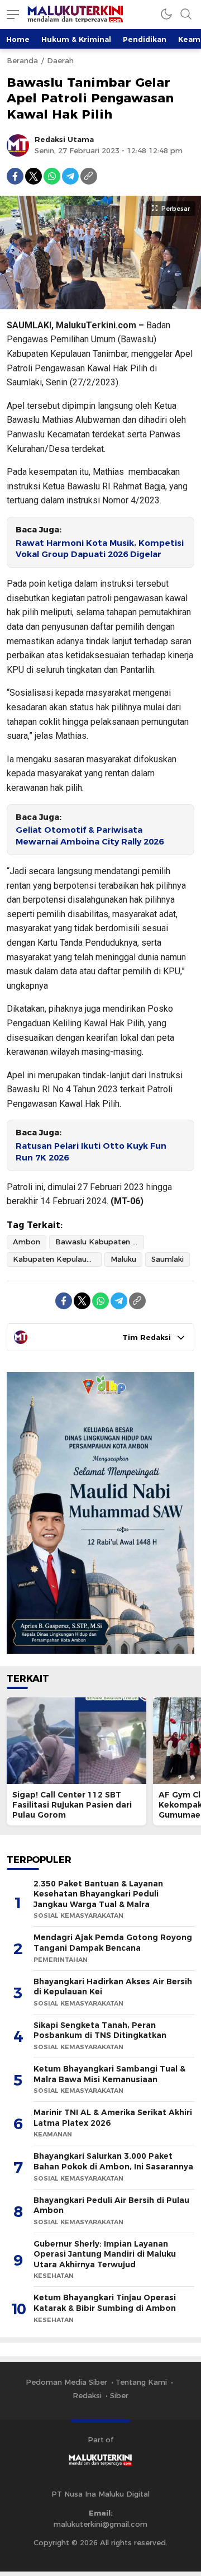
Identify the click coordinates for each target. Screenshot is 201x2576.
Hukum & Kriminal (76, 39)
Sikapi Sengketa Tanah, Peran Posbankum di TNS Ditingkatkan (100, 2030)
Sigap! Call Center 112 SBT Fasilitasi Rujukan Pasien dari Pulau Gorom (72, 1805)
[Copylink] (89, 176)
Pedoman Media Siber (66, 2382)
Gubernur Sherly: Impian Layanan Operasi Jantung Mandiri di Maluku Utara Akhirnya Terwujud (105, 2254)
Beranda (22, 60)
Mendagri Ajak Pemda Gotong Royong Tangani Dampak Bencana (113, 1943)
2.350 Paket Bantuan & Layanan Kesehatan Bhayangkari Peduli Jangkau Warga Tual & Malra (98, 1894)
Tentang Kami (141, 2382)
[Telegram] (70, 176)
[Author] (18, 145)
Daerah (60, 60)
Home (18, 39)
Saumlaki (167, 1259)
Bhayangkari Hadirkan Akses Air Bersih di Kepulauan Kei (113, 1987)
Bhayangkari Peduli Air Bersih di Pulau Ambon (111, 2205)
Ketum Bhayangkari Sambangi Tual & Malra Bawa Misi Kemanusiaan (109, 2074)
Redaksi (87, 2395)
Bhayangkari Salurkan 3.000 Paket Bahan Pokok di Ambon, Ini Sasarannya (113, 2161)
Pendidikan (145, 39)
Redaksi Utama (64, 139)
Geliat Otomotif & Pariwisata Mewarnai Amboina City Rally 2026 (90, 836)
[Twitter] (33, 176)
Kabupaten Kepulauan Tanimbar (57, 1259)
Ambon (27, 1242)
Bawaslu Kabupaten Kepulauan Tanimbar (100, 1242)
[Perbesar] (100, 303)
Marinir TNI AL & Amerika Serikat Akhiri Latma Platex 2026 (113, 2118)
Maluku (123, 1259)
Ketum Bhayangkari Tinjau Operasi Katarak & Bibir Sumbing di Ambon (105, 2303)
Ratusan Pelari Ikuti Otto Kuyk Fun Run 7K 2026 (91, 1152)
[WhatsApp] (52, 176)
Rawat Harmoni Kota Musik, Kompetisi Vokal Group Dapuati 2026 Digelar (100, 549)
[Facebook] (15, 176)
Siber (119, 2395)
